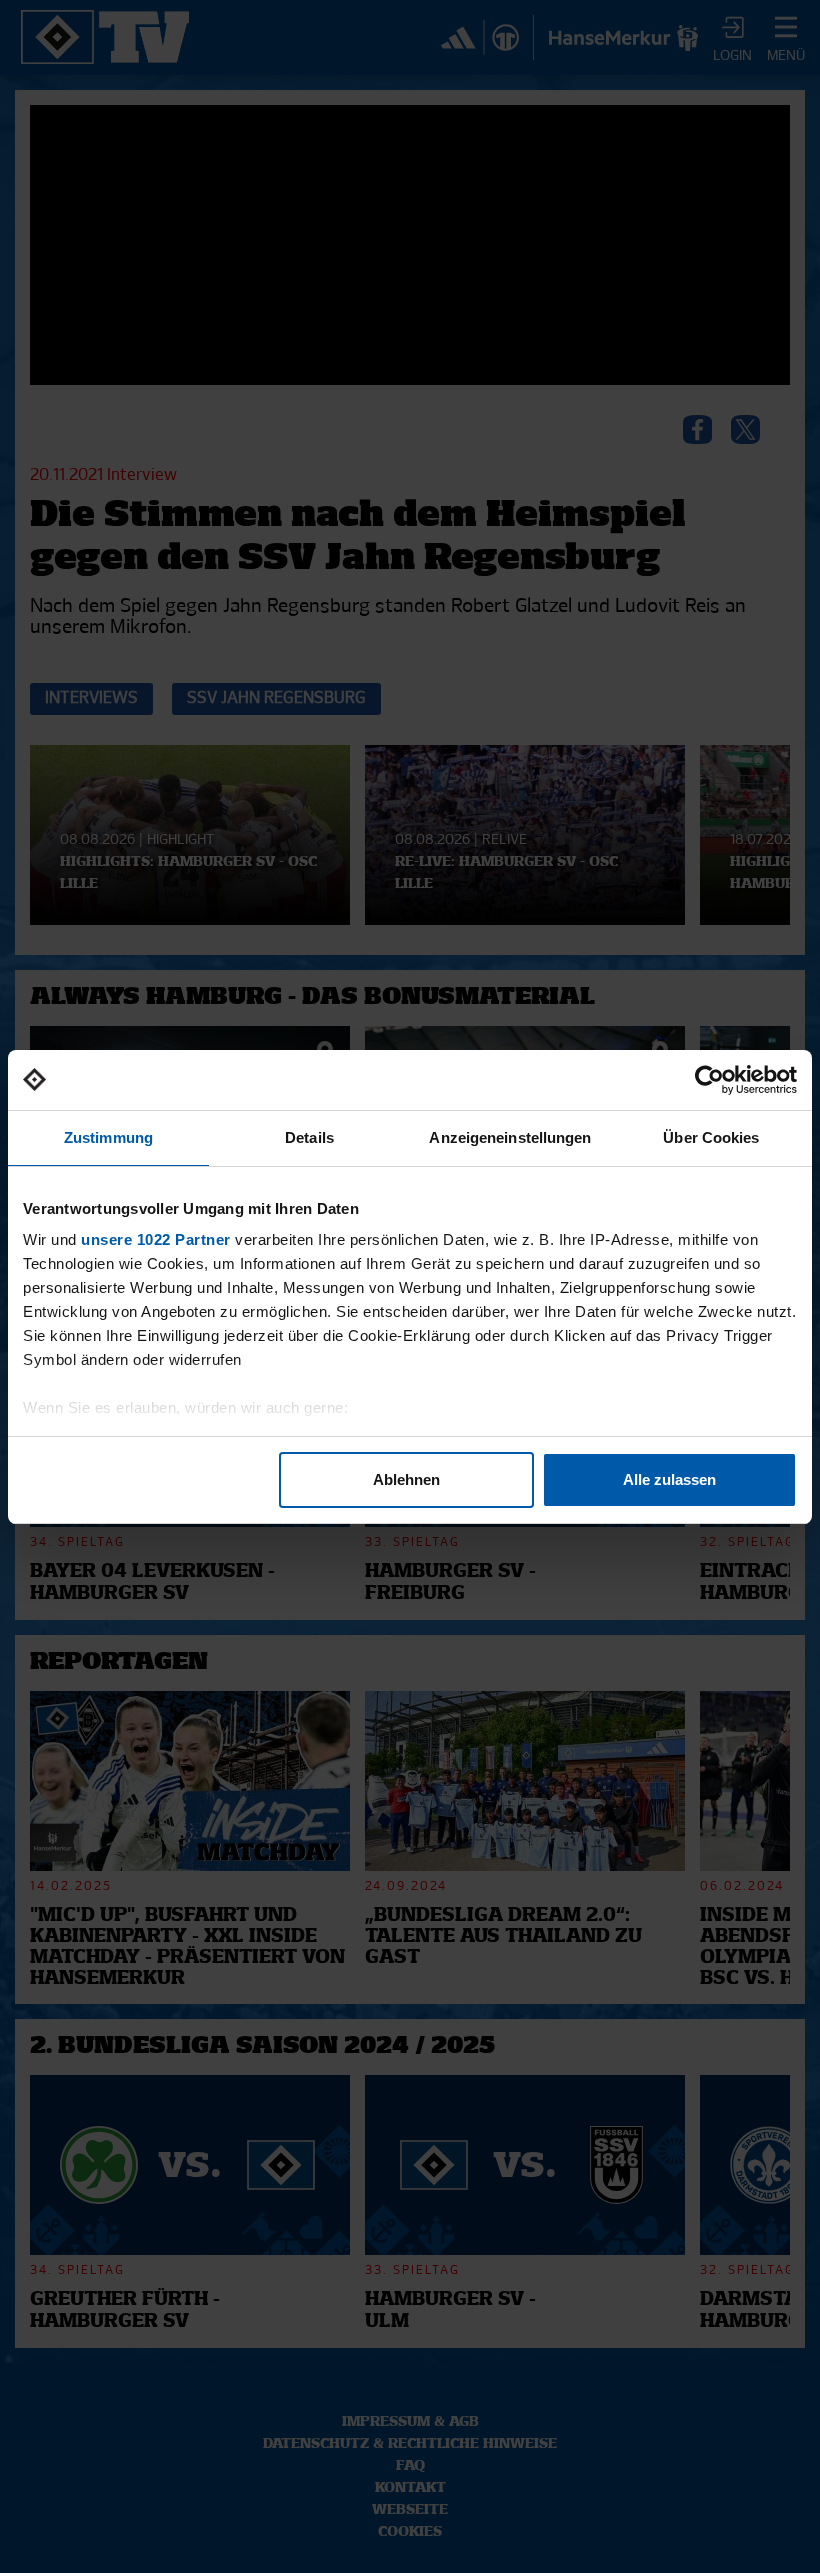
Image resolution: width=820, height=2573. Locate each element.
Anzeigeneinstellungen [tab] (510, 1137)
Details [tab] (309, 1137)
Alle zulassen (669, 1479)
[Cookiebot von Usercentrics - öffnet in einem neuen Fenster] (709, 1080)
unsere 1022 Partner (156, 1239)
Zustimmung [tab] (108, 1137)
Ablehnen (406, 1479)
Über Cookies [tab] (711, 1137)
